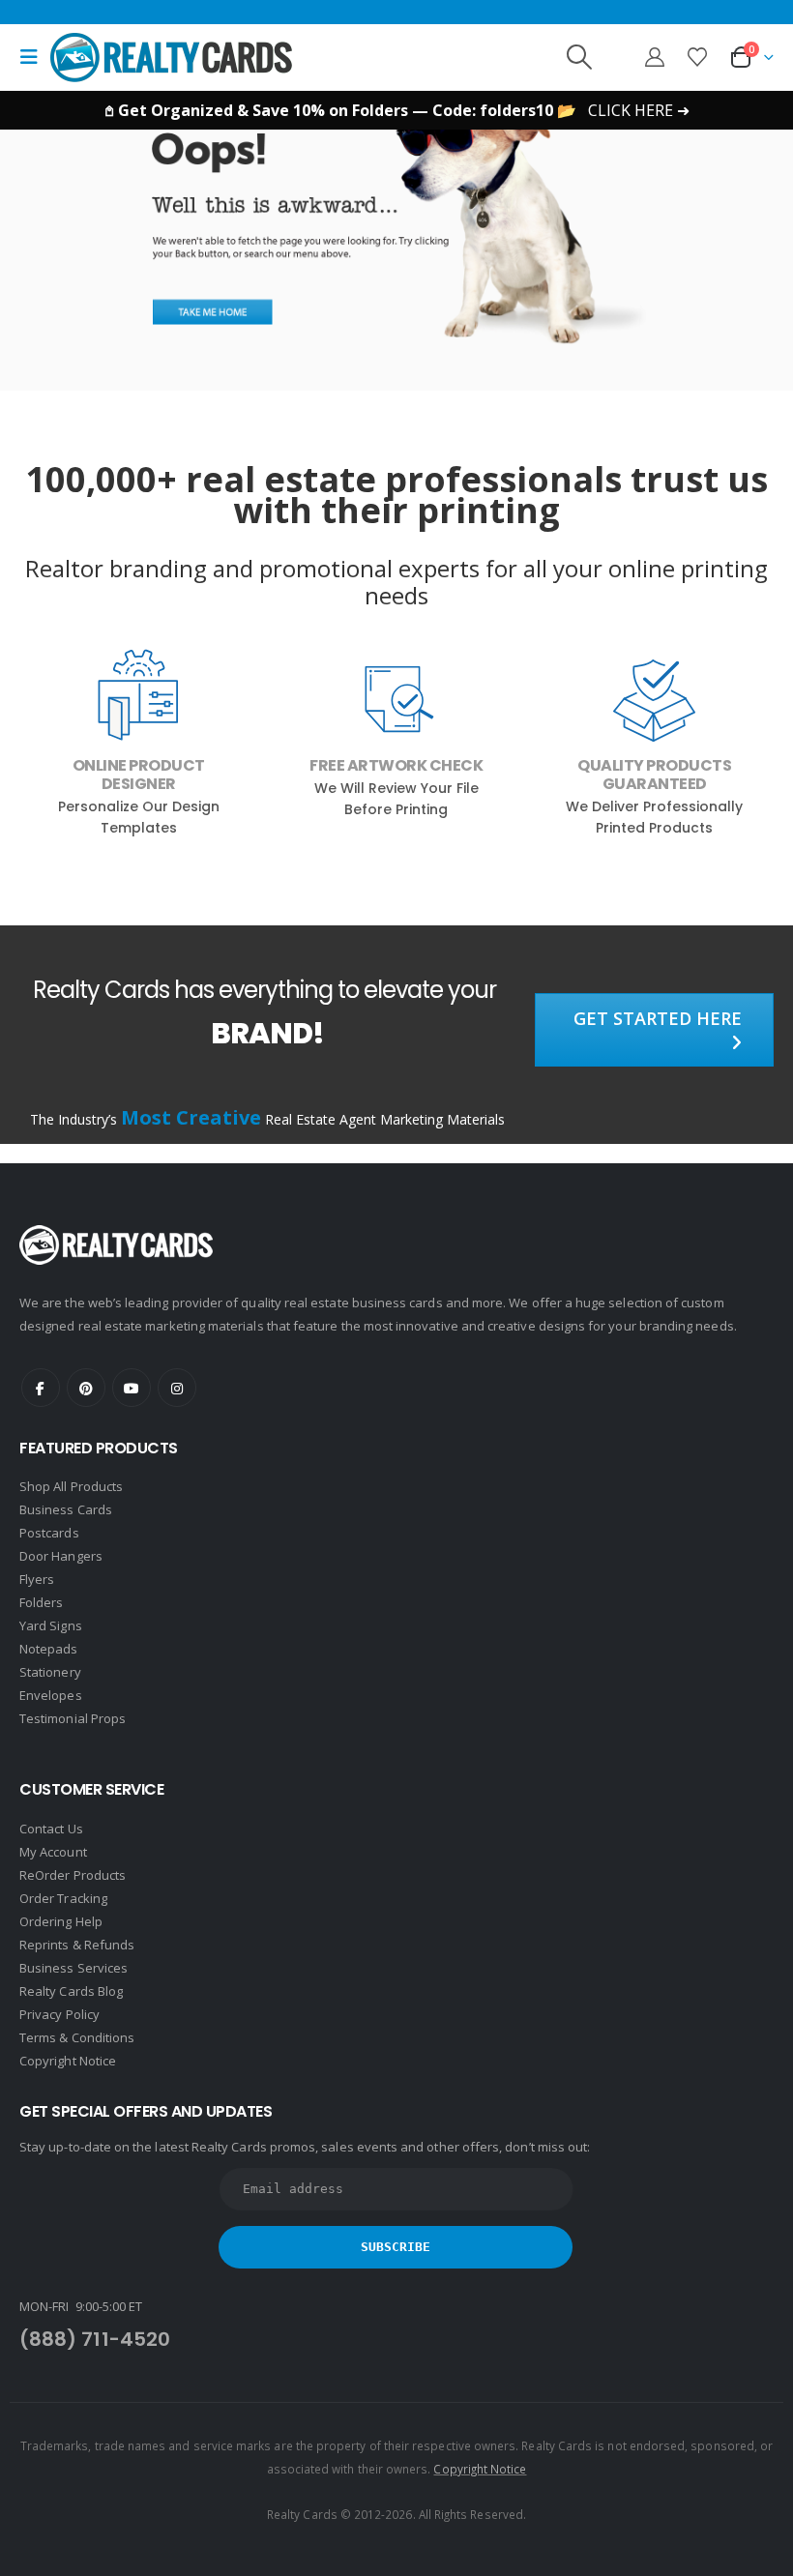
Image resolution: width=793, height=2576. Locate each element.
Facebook (41, 1388)
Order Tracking (63, 1898)
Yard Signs (51, 1625)
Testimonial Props (73, 1718)
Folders (41, 1602)
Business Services (73, 1968)
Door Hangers (61, 1556)
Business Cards (66, 1509)
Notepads (49, 1649)
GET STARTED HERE (658, 1018)
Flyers (37, 1579)
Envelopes (51, 1695)
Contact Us (51, 1829)
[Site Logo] (171, 57)
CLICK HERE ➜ (639, 110)
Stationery (50, 1672)
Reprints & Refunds (77, 1945)
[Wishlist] (697, 57)
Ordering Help (61, 1921)
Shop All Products (71, 1486)
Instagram (177, 1388)
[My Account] (655, 57)
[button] (35, 57)
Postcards (49, 1533)
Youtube (132, 1388)
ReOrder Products (73, 1875)
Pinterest (86, 1388)
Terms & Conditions (77, 2037)
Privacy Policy (59, 2014)
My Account (53, 1852)
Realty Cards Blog (71, 1991)
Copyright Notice (68, 2061)
